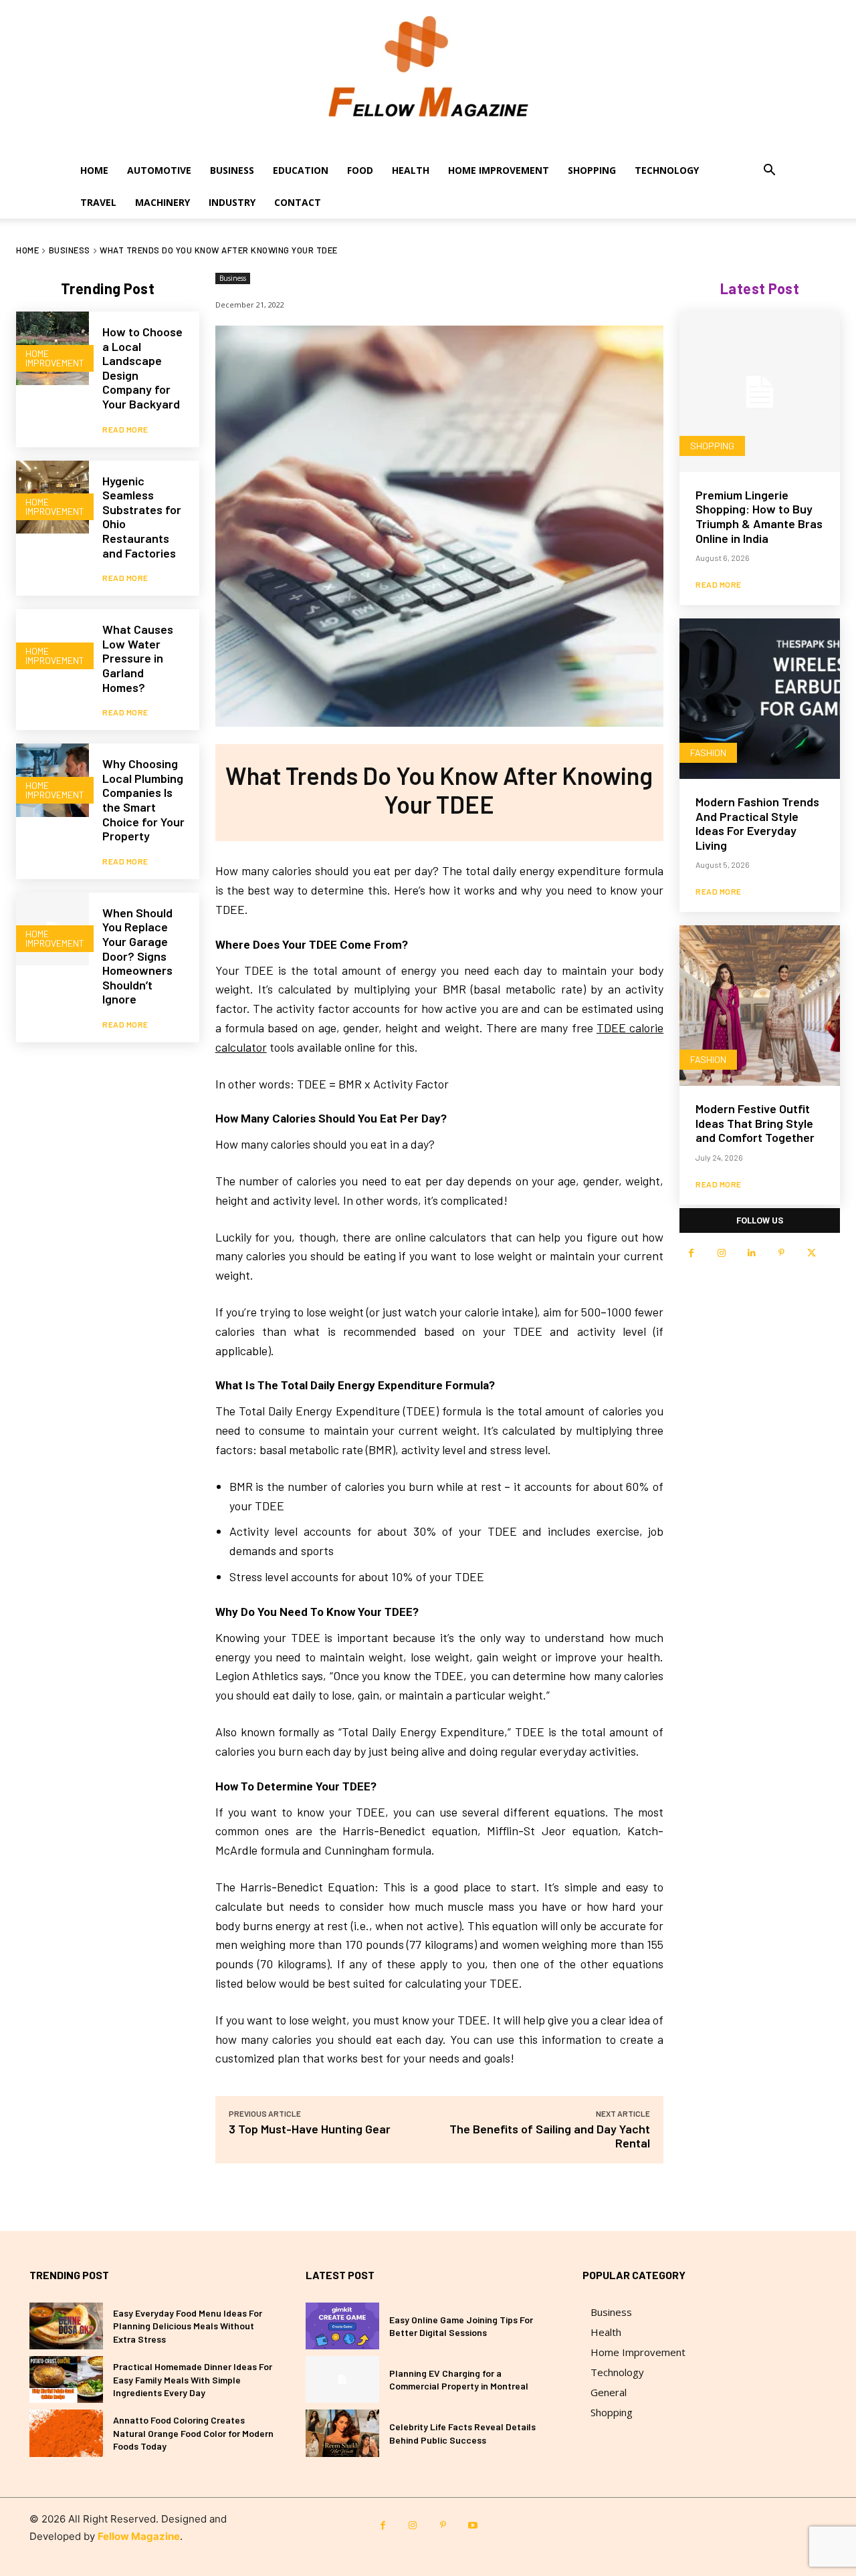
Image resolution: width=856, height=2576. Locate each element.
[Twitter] (812, 1253)
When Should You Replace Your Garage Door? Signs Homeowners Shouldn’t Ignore (137, 956)
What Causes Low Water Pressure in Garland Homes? (138, 658)
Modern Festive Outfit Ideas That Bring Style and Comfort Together (755, 1123)
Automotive (159, 170)
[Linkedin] (751, 1253)
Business (232, 170)
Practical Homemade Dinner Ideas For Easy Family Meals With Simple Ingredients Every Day (193, 2379)
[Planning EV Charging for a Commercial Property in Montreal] (342, 2379)
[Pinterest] (781, 1253)
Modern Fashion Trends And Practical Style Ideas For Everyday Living (757, 823)
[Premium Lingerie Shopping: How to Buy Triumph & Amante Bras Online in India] (760, 392)
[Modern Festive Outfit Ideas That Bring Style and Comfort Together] (760, 1006)
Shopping (592, 170)
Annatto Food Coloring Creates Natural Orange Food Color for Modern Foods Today (193, 2433)
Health (411, 170)
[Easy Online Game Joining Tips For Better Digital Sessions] (342, 2326)
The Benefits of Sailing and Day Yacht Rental (550, 2136)
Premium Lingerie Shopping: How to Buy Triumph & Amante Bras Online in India (759, 516)
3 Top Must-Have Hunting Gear (310, 2129)
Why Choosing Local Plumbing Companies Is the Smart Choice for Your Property (143, 800)
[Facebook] (691, 1253)
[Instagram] (721, 1253)
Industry (232, 202)
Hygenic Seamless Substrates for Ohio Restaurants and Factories (142, 517)
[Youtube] (473, 2526)
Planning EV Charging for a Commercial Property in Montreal (459, 2380)
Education (301, 170)
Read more (125, 429)
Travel (98, 202)
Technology (667, 170)
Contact (298, 202)
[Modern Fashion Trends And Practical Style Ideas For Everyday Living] (760, 699)
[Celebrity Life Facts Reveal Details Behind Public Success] (342, 2433)
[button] (769, 171)
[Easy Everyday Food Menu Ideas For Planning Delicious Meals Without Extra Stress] (66, 2326)
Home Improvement (499, 170)
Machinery (163, 202)
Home (94, 170)
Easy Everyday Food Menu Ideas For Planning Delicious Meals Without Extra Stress (188, 2326)
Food (360, 170)
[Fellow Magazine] (428, 77)
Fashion (708, 752)
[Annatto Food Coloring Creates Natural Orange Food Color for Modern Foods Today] (66, 2433)
